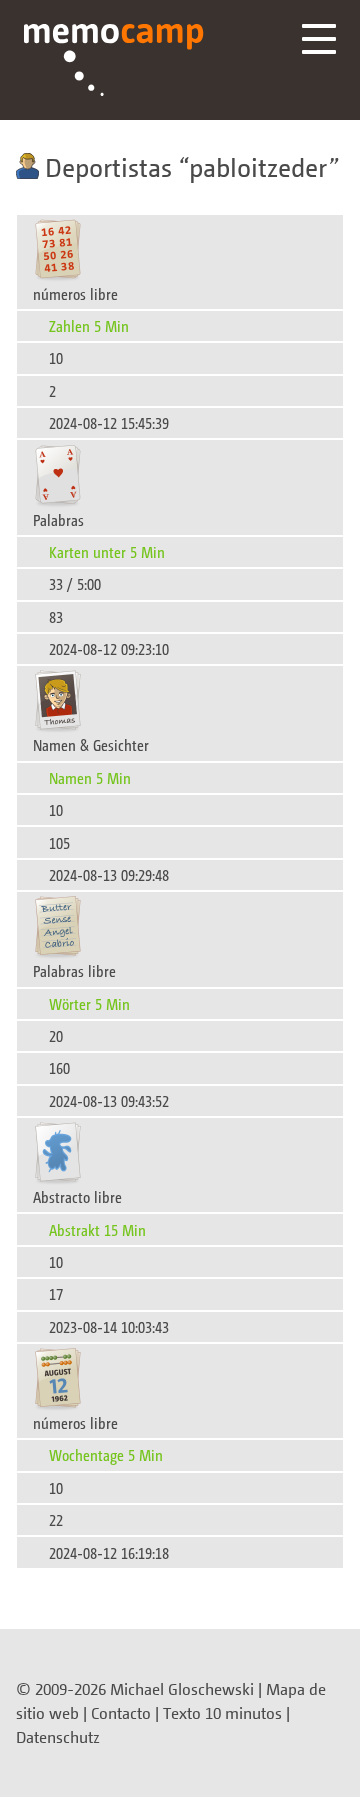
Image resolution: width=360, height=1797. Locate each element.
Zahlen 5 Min (89, 325)
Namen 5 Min (90, 777)
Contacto (121, 1713)
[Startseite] (114, 60)
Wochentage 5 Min (106, 1454)
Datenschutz (58, 1737)
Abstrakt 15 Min (97, 1229)
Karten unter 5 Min (107, 551)
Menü (319, 39)
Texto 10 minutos (222, 1713)
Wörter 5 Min (89, 1003)
